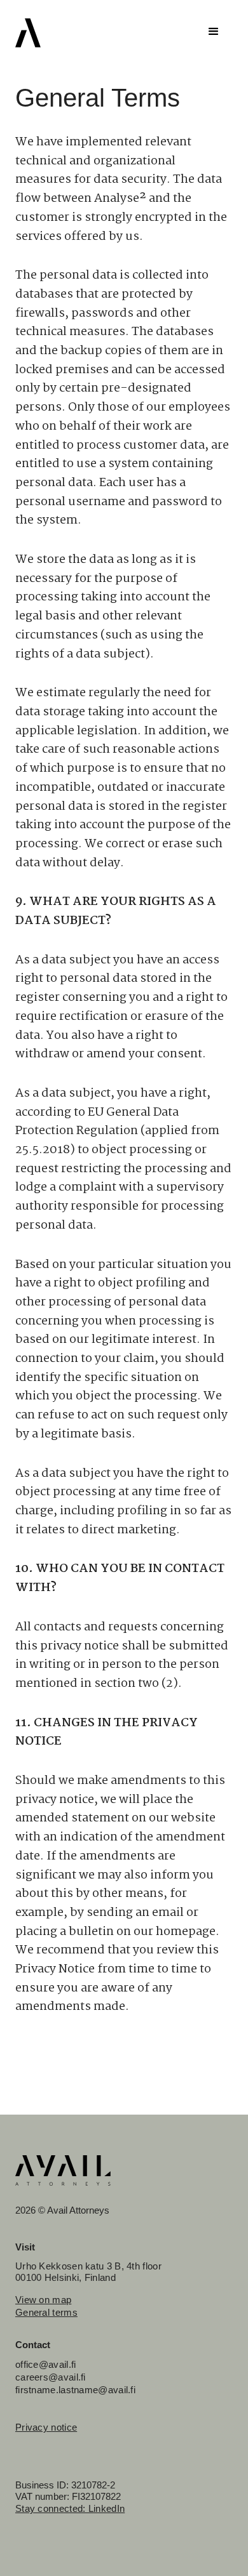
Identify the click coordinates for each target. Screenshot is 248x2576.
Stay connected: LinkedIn (70, 2508)
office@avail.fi (46, 2364)
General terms (46, 2312)
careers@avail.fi (51, 2377)
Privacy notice (46, 2427)
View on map (43, 2300)
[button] (214, 32)
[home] (28, 33)
